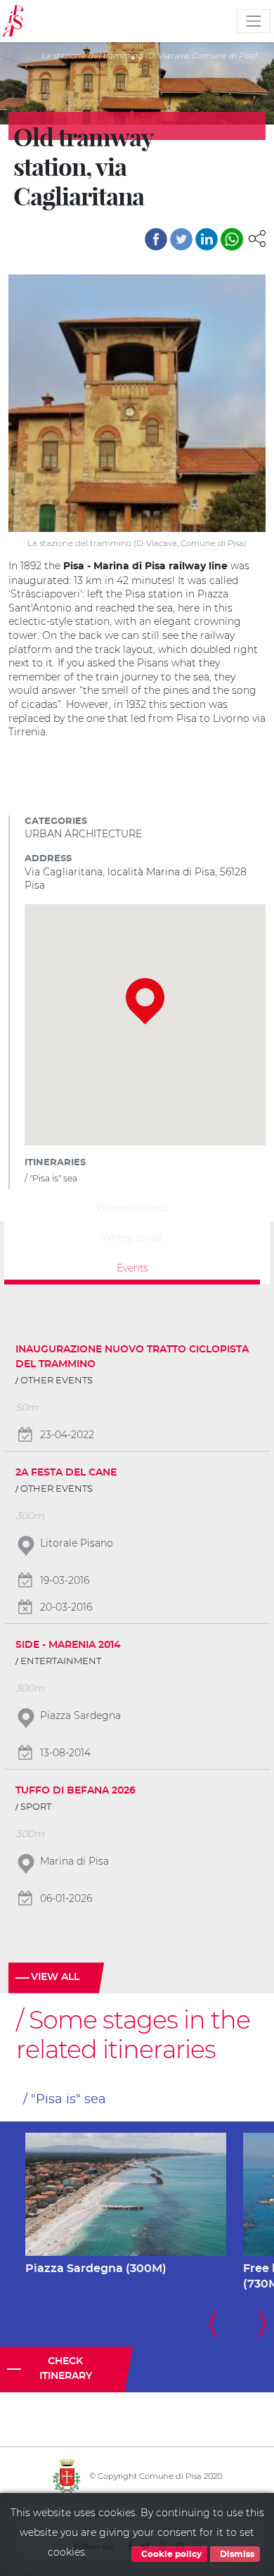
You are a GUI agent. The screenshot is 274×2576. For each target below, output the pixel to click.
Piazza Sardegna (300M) (96, 2269)
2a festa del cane (66, 1473)
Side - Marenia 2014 (68, 1645)
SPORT (36, 1807)
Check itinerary (66, 2369)
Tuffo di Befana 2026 (76, 1791)
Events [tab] (132, 1267)
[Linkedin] (207, 239)
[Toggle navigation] (254, 21)
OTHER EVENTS (57, 1381)
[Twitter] (181, 239)
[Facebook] (156, 239)
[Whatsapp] (232, 239)
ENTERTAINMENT (61, 1662)
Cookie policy (170, 2554)
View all (55, 1977)
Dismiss (236, 2554)
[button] (257, 238)
